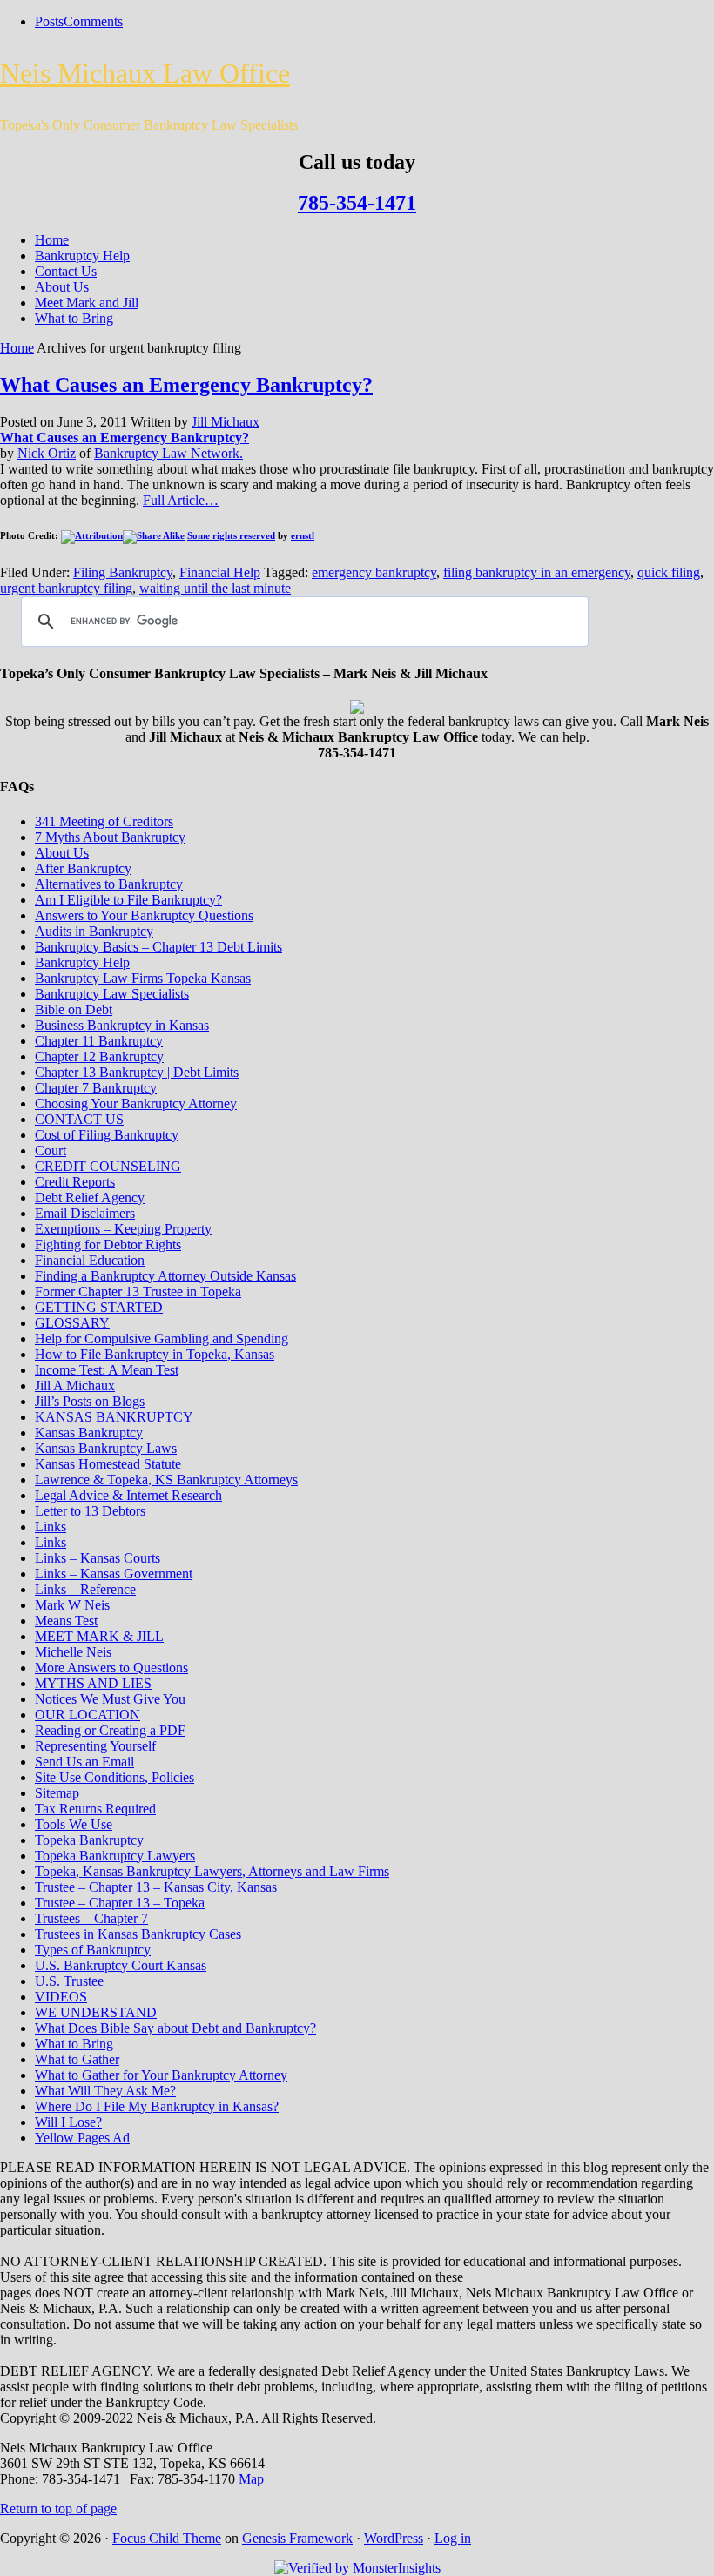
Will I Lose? (68, 2122)
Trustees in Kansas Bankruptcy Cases (138, 1934)
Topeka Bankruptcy (89, 1840)
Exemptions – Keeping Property (123, 1229)
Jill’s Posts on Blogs (90, 1401)
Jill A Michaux (75, 1386)
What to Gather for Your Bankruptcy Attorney (161, 2075)
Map (251, 2479)
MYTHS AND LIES (93, 1683)
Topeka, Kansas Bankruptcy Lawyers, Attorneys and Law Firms (212, 1871)
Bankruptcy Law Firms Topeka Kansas (143, 978)
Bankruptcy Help (82, 256)
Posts (49, 21)
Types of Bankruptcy (93, 1950)
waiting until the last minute (215, 588)
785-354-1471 (357, 203)
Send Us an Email (84, 1762)
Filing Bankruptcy (123, 572)
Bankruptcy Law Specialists (112, 994)
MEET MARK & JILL (99, 1636)
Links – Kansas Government (114, 1574)
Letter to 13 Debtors (90, 1511)
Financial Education (90, 1260)
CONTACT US (79, 1119)
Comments (93, 21)
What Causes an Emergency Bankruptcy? (186, 385)
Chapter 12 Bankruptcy (99, 1056)
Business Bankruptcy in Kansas (122, 1025)
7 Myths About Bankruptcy (110, 837)
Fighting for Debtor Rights (108, 1244)
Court (51, 1150)
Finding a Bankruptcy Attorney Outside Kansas (165, 1276)
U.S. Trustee (69, 1981)
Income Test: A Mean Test (107, 1370)
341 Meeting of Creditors (104, 821)
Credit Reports (75, 1182)
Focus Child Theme (167, 2538)
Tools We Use (74, 1824)
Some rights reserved (231, 535)
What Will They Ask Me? (105, 2091)
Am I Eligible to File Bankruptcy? (128, 900)
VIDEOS (61, 1997)
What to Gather (77, 2059)
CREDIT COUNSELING (108, 1166)
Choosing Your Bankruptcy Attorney (136, 1103)
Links (51, 1527)
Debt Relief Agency (90, 1197)
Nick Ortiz (47, 453)
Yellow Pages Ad (82, 2138)
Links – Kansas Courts (98, 1558)
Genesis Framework (297, 2538)
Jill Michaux (226, 422)
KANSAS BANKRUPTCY (114, 1417)
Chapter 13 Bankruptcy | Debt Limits (137, 1072)
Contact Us (66, 271)
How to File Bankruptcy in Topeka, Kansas (155, 1354)
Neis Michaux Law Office (145, 73)
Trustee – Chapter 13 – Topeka (120, 1903)
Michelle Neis (73, 1652)
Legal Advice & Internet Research (128, 1495)
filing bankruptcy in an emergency (537, 572)
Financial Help (220, 572)
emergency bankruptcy (374, 572)
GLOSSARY (72, 1323)
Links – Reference (85, 1589)
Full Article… (181, 500)
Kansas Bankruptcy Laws (106, 1448)
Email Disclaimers (85, 1213)
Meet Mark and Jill (87, 303)
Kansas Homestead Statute (108, 1464)
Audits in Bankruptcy (94, 931)
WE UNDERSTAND (96, 2012)
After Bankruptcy (83, 868)
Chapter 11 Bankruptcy (99, 1041)
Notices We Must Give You (110, 1699)
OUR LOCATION (88, 1715)
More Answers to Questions (111, 1668)
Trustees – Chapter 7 (91, 1918)
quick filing (669, 572)
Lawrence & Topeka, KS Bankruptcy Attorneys (166, 1480)
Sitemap (57, 1793)
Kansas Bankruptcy (89, 1433)
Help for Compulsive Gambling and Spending (162, 1338)
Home (52, 240)
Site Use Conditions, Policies (115, 1777)
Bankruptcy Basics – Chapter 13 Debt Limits (158, 947)
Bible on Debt (74, 1009)
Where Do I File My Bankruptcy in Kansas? (157, 2106)
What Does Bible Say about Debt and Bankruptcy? (175, 2028)
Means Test (66, 1621)
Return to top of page (58, 2509)
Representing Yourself (95, 1746)
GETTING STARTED (99, 1307)
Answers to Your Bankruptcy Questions (144, 915)
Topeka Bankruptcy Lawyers (115, 1856)
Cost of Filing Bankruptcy (107, 1135)
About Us (62, 287)
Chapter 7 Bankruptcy (96, 1088)
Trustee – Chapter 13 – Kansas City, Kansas (156, 1887)
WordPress (394, 2538)
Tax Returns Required (95, 1809)
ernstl (303, 535)
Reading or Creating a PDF (110, 1730)
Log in (453, 2538)
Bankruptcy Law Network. (168, 453)
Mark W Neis (72, 1605)
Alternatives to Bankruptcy (109, 884)
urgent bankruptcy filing (66, 588)
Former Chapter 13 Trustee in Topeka (138, 1291)
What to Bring (74, 318)
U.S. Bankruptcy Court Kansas (121, 1965)
